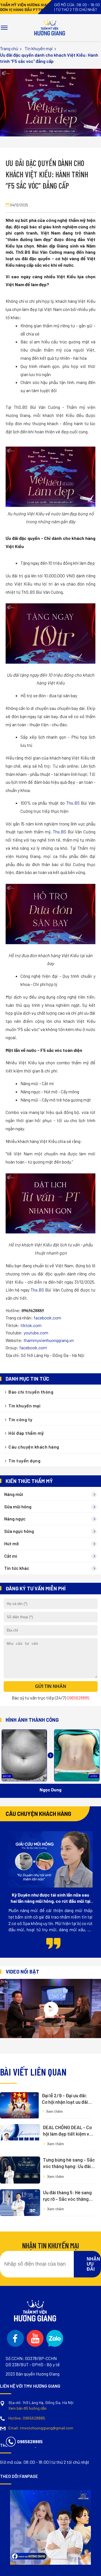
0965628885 (27, 2418)
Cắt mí (11, 1556)
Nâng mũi (14, 1494)
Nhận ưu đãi (93, 2264)
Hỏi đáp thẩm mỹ (26, 1433)
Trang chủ (9, 48)
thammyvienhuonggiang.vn (49, 1340)
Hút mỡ (12, 1543)
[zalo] (55, 2338)
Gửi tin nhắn (51, 1686)
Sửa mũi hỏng (18, 1506)
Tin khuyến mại (39, 48)
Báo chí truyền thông (31, 1392)
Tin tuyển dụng (24, 1461)
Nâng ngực (15, 1519)
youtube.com (36, 1333)
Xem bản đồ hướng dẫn (27, 2408)
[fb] (15, 2338)
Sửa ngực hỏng (19, 1531)
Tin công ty (20, 1419)
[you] (35, 2338)
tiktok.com (31, 1325)
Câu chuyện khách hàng (34, 1447)
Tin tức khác (17, 1568)
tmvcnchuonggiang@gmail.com (41, 2428)
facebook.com (47, 1318)
